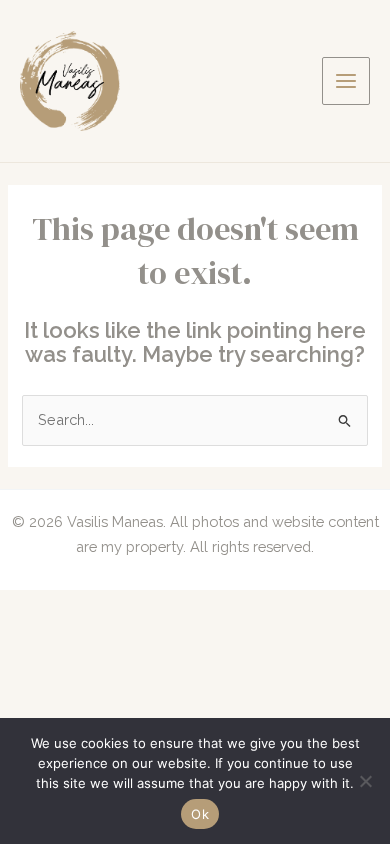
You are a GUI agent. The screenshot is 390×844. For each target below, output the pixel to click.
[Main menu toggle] (346, 81)
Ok (200, 814)
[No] (365, 781)
